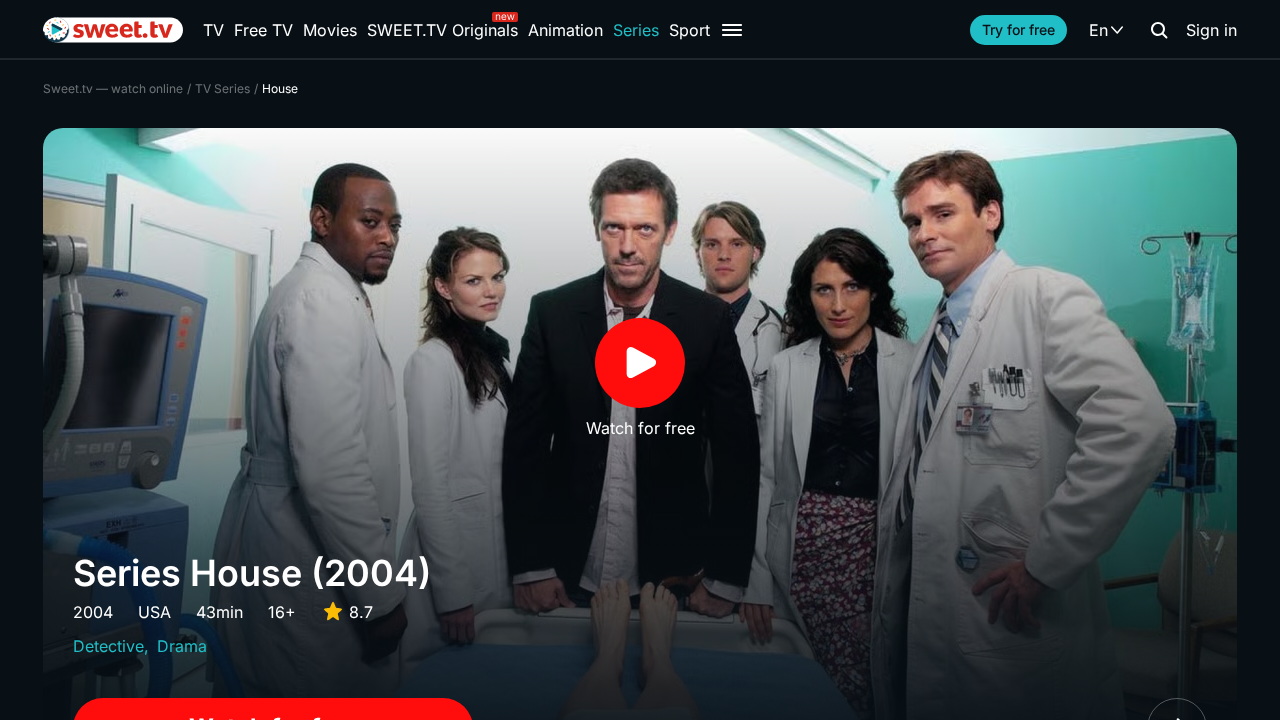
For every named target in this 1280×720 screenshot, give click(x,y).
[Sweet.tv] (113, 30)
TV (213, 30)
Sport (689, 30)
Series (636, 30)
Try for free (1018, 29)
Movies (330, 30)
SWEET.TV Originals (442, 30)
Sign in (1211, 30)
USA (154, 612)
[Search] (1159, 30)
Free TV (263, 30)
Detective (108, 646)
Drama (182, 646)
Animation (565, 30)
